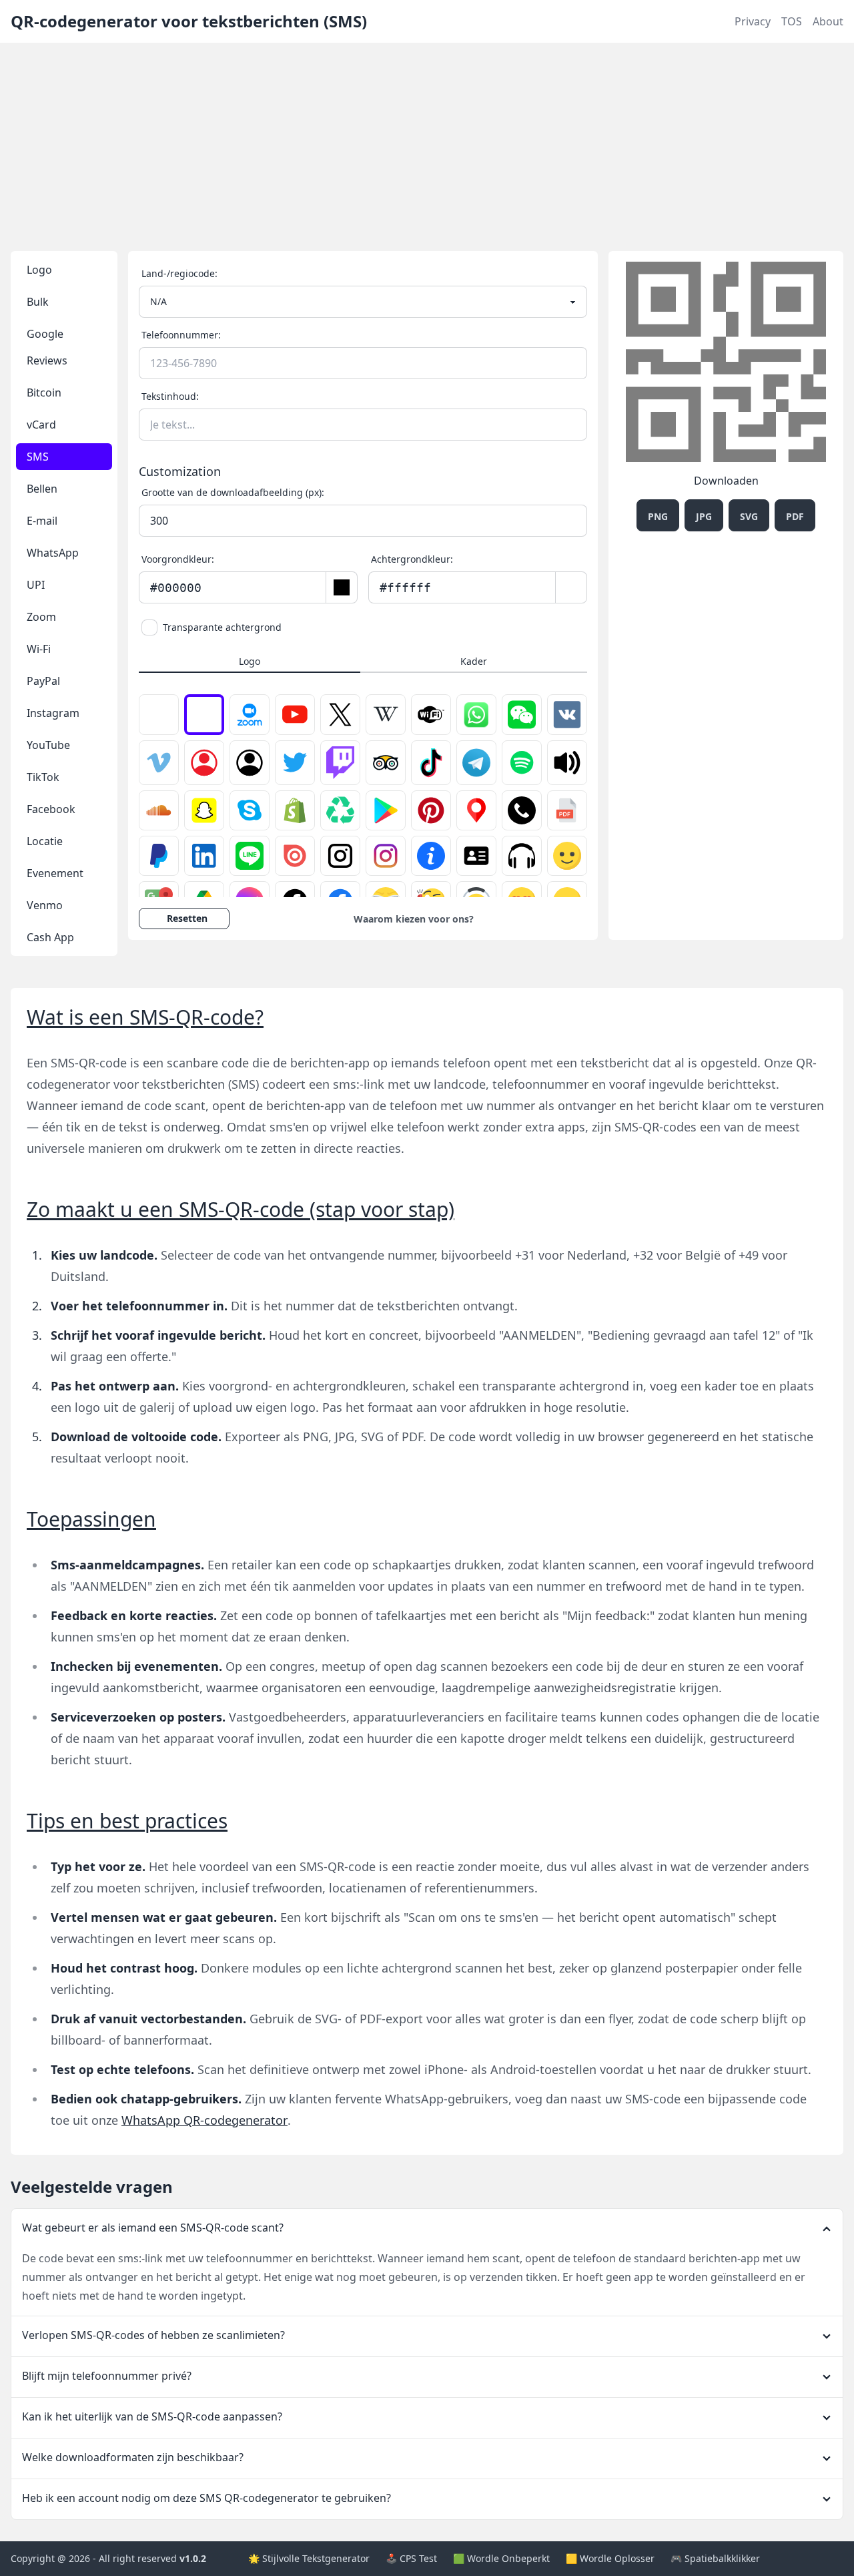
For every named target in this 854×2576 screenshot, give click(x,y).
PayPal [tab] (43, 681)
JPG (704, 516)
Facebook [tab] (51, 809)
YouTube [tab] (48, 745)
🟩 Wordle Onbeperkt (501, 2558)
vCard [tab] (41, 425)
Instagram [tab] (53, 713)
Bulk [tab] (38, 302)
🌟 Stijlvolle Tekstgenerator (309, 2558)
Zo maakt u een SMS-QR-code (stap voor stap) (241, 1209)
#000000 (176, 588)
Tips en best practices (127, 1821)
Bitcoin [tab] (44, 393)
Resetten (187, 918)
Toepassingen (91, 1519)
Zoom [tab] (41, 617)
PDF (795, 516)
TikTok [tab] (43, 777)
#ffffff (405, 588)
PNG (658, 516)
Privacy (753, 21)
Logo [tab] (39, 270)
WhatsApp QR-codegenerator (204, 2120)
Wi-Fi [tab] (39, 649)
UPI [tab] (36, 585)
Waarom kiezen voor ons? (414, 919)
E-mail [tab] (42, 521)
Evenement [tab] (55, 873)
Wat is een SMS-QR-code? (145, 1017)
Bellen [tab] (42, 489)
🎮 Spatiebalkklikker (715, 2558)
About (828, 21)
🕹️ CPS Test (411, 2558)
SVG (749, 516)
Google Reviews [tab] (47, 347)
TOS (792, 21)
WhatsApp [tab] (53, 553)
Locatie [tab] (45, 841)
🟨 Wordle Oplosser (610, 2558)
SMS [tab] (38, 457)
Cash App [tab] (50, 937)
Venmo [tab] (45, 905)
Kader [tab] (474, 661)
